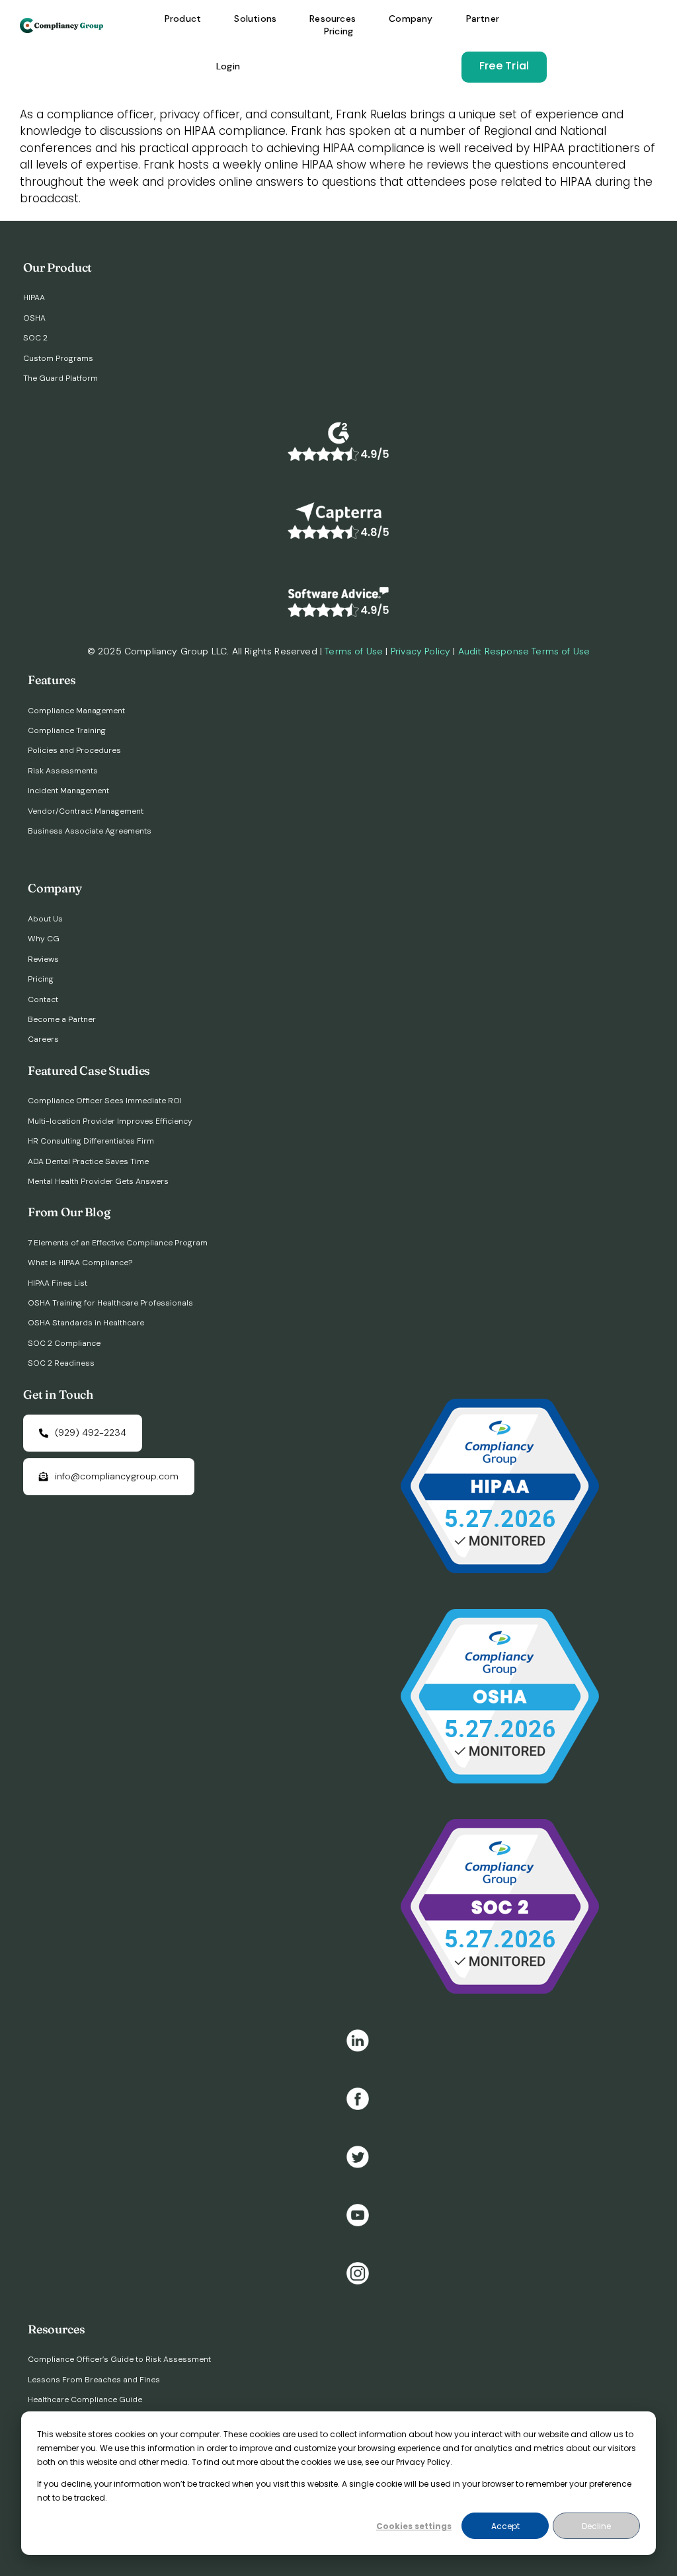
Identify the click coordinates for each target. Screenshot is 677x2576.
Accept (505, 2526)
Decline (596, 2526)
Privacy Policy (420, 651)
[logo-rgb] (62, 23)
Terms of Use (354, 651)
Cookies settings (414, 2526)
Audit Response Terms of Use (524, 651)
